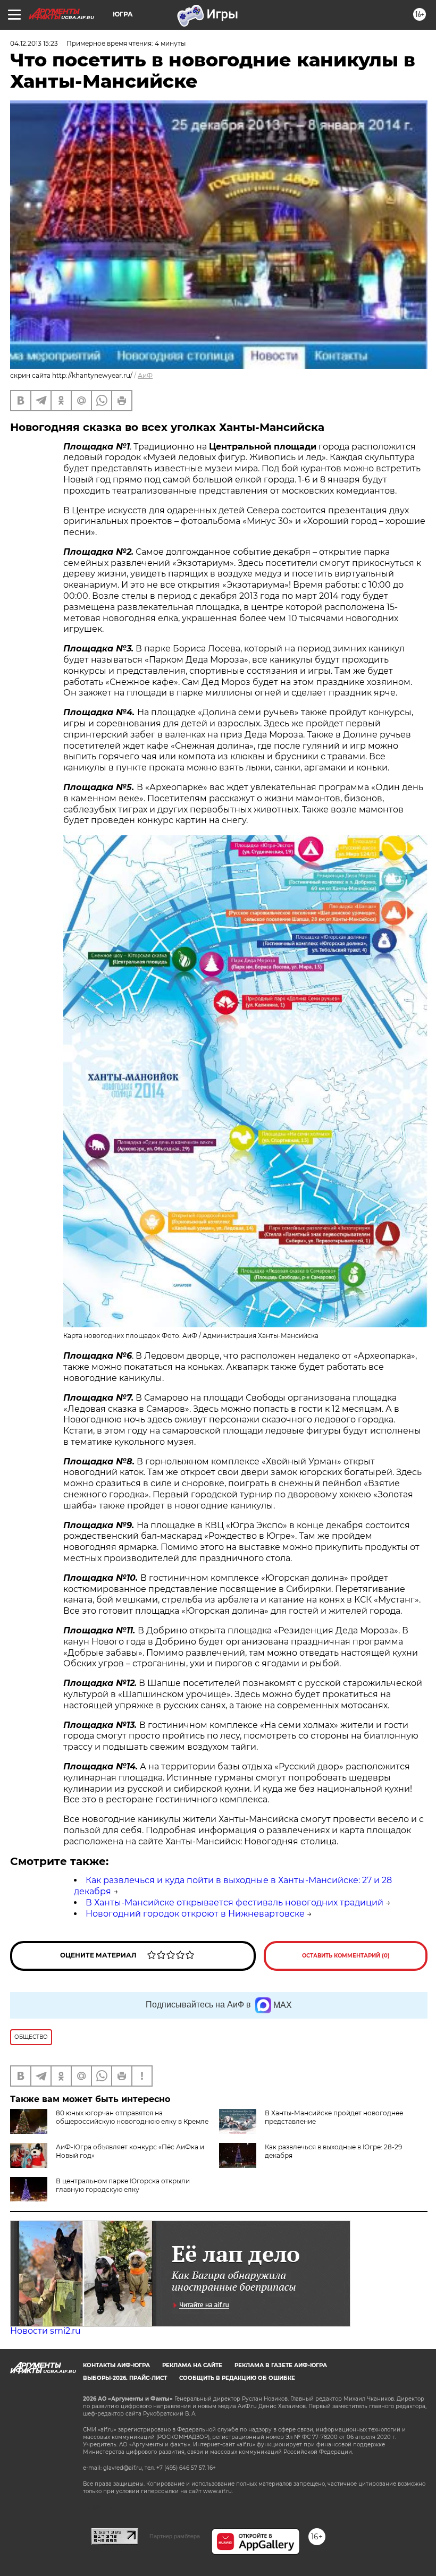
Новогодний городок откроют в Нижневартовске (195, 1914)
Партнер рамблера (175, 2536)
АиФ (145, 375)
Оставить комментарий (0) (346, 1956)
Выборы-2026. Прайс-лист (125, 2378)
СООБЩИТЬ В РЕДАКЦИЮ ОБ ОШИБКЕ (237, 2378)
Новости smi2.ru (45, 2331)
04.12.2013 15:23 (34, 43)
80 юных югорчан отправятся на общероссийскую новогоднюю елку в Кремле (132, 2117)
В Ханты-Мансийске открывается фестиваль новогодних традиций (234, 1903)
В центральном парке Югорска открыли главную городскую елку (123, 2185)
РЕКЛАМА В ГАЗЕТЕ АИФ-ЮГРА (281, 2365)
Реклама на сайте (192, 2365)
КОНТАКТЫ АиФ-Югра (116, 2365)
